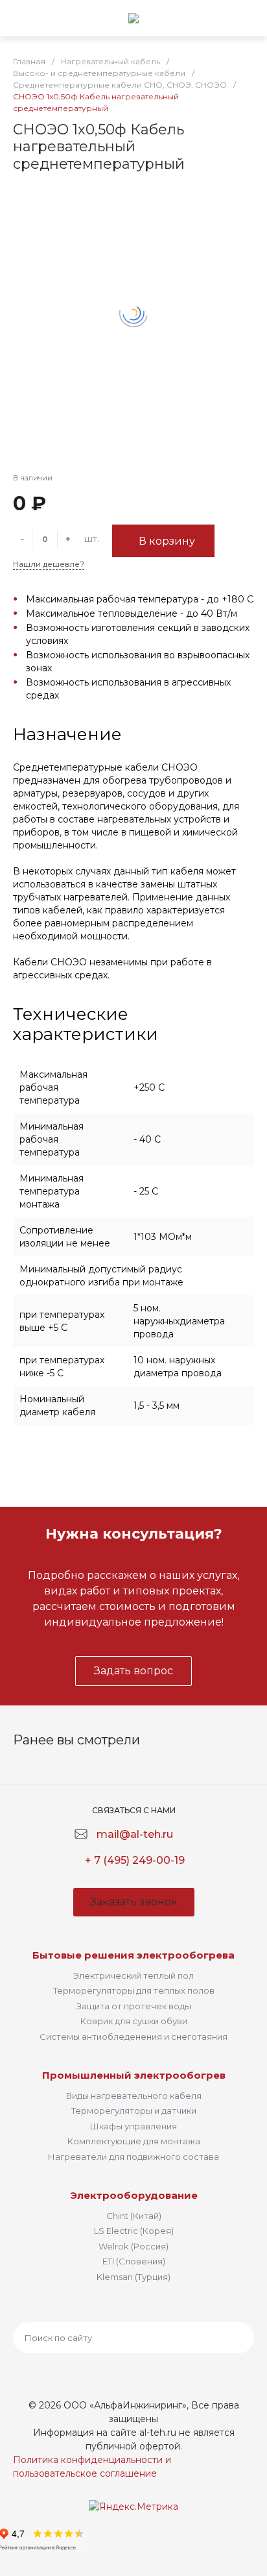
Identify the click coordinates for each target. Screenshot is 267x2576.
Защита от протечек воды (134, 2006)
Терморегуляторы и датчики (134, 2111)
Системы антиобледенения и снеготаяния (133, 2037)
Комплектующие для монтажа (134, 2141)
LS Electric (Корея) (134, 2231)
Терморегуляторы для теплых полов (134, 1990)
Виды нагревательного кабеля (134, 2096)
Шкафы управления (133, 2126)
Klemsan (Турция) (133, 2277)
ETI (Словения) (134, 2261)
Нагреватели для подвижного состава (133, 2157)
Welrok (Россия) (133, 2246)
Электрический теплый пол (133, 1975)
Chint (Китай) (134, 2216)
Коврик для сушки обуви (134, 2021)
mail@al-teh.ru (135, 1834)
